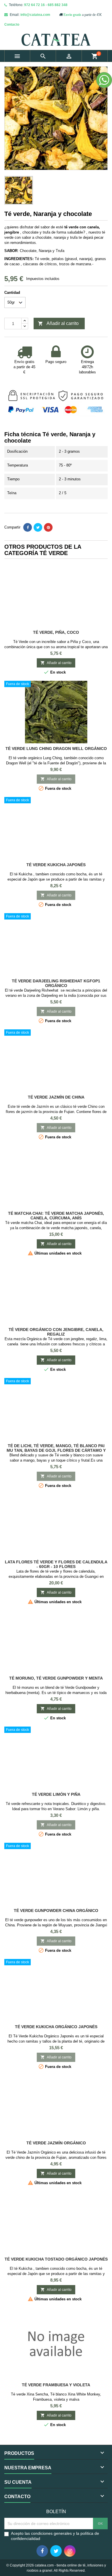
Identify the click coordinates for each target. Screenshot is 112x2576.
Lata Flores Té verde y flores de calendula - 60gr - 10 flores (56, 1564)
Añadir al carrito (58, 324)
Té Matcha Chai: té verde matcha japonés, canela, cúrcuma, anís (56, 1216)
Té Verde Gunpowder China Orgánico (56, 1911)
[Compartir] (28, 527)
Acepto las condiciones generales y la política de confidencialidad (55, 2536)
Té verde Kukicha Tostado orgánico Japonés (56, 2259)
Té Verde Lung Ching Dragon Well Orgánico (56, 749)
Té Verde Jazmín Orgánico (56, 2143)
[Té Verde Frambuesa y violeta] (56, 2344)
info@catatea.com (35, 15)
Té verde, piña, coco (56, 632)
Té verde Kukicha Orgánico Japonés (56, 2027)
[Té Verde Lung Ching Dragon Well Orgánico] (56, 712)
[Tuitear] (38, 527)
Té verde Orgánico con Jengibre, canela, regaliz (56, 1332)
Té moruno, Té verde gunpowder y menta (56, 1678)
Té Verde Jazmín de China (56, 1097)
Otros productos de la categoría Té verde (43, 550)
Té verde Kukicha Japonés (56, 865)
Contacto (12, 25)
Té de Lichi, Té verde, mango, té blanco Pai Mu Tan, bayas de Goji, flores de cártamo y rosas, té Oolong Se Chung (56, 1450)
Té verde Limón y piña (56, 1794)
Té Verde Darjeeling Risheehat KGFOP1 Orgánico (56, 983)
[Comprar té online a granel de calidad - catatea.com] (56, 40)
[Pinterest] (48, 527)
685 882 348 (58, 5)
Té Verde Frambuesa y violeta (56, 2385)
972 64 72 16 (34, 5)
